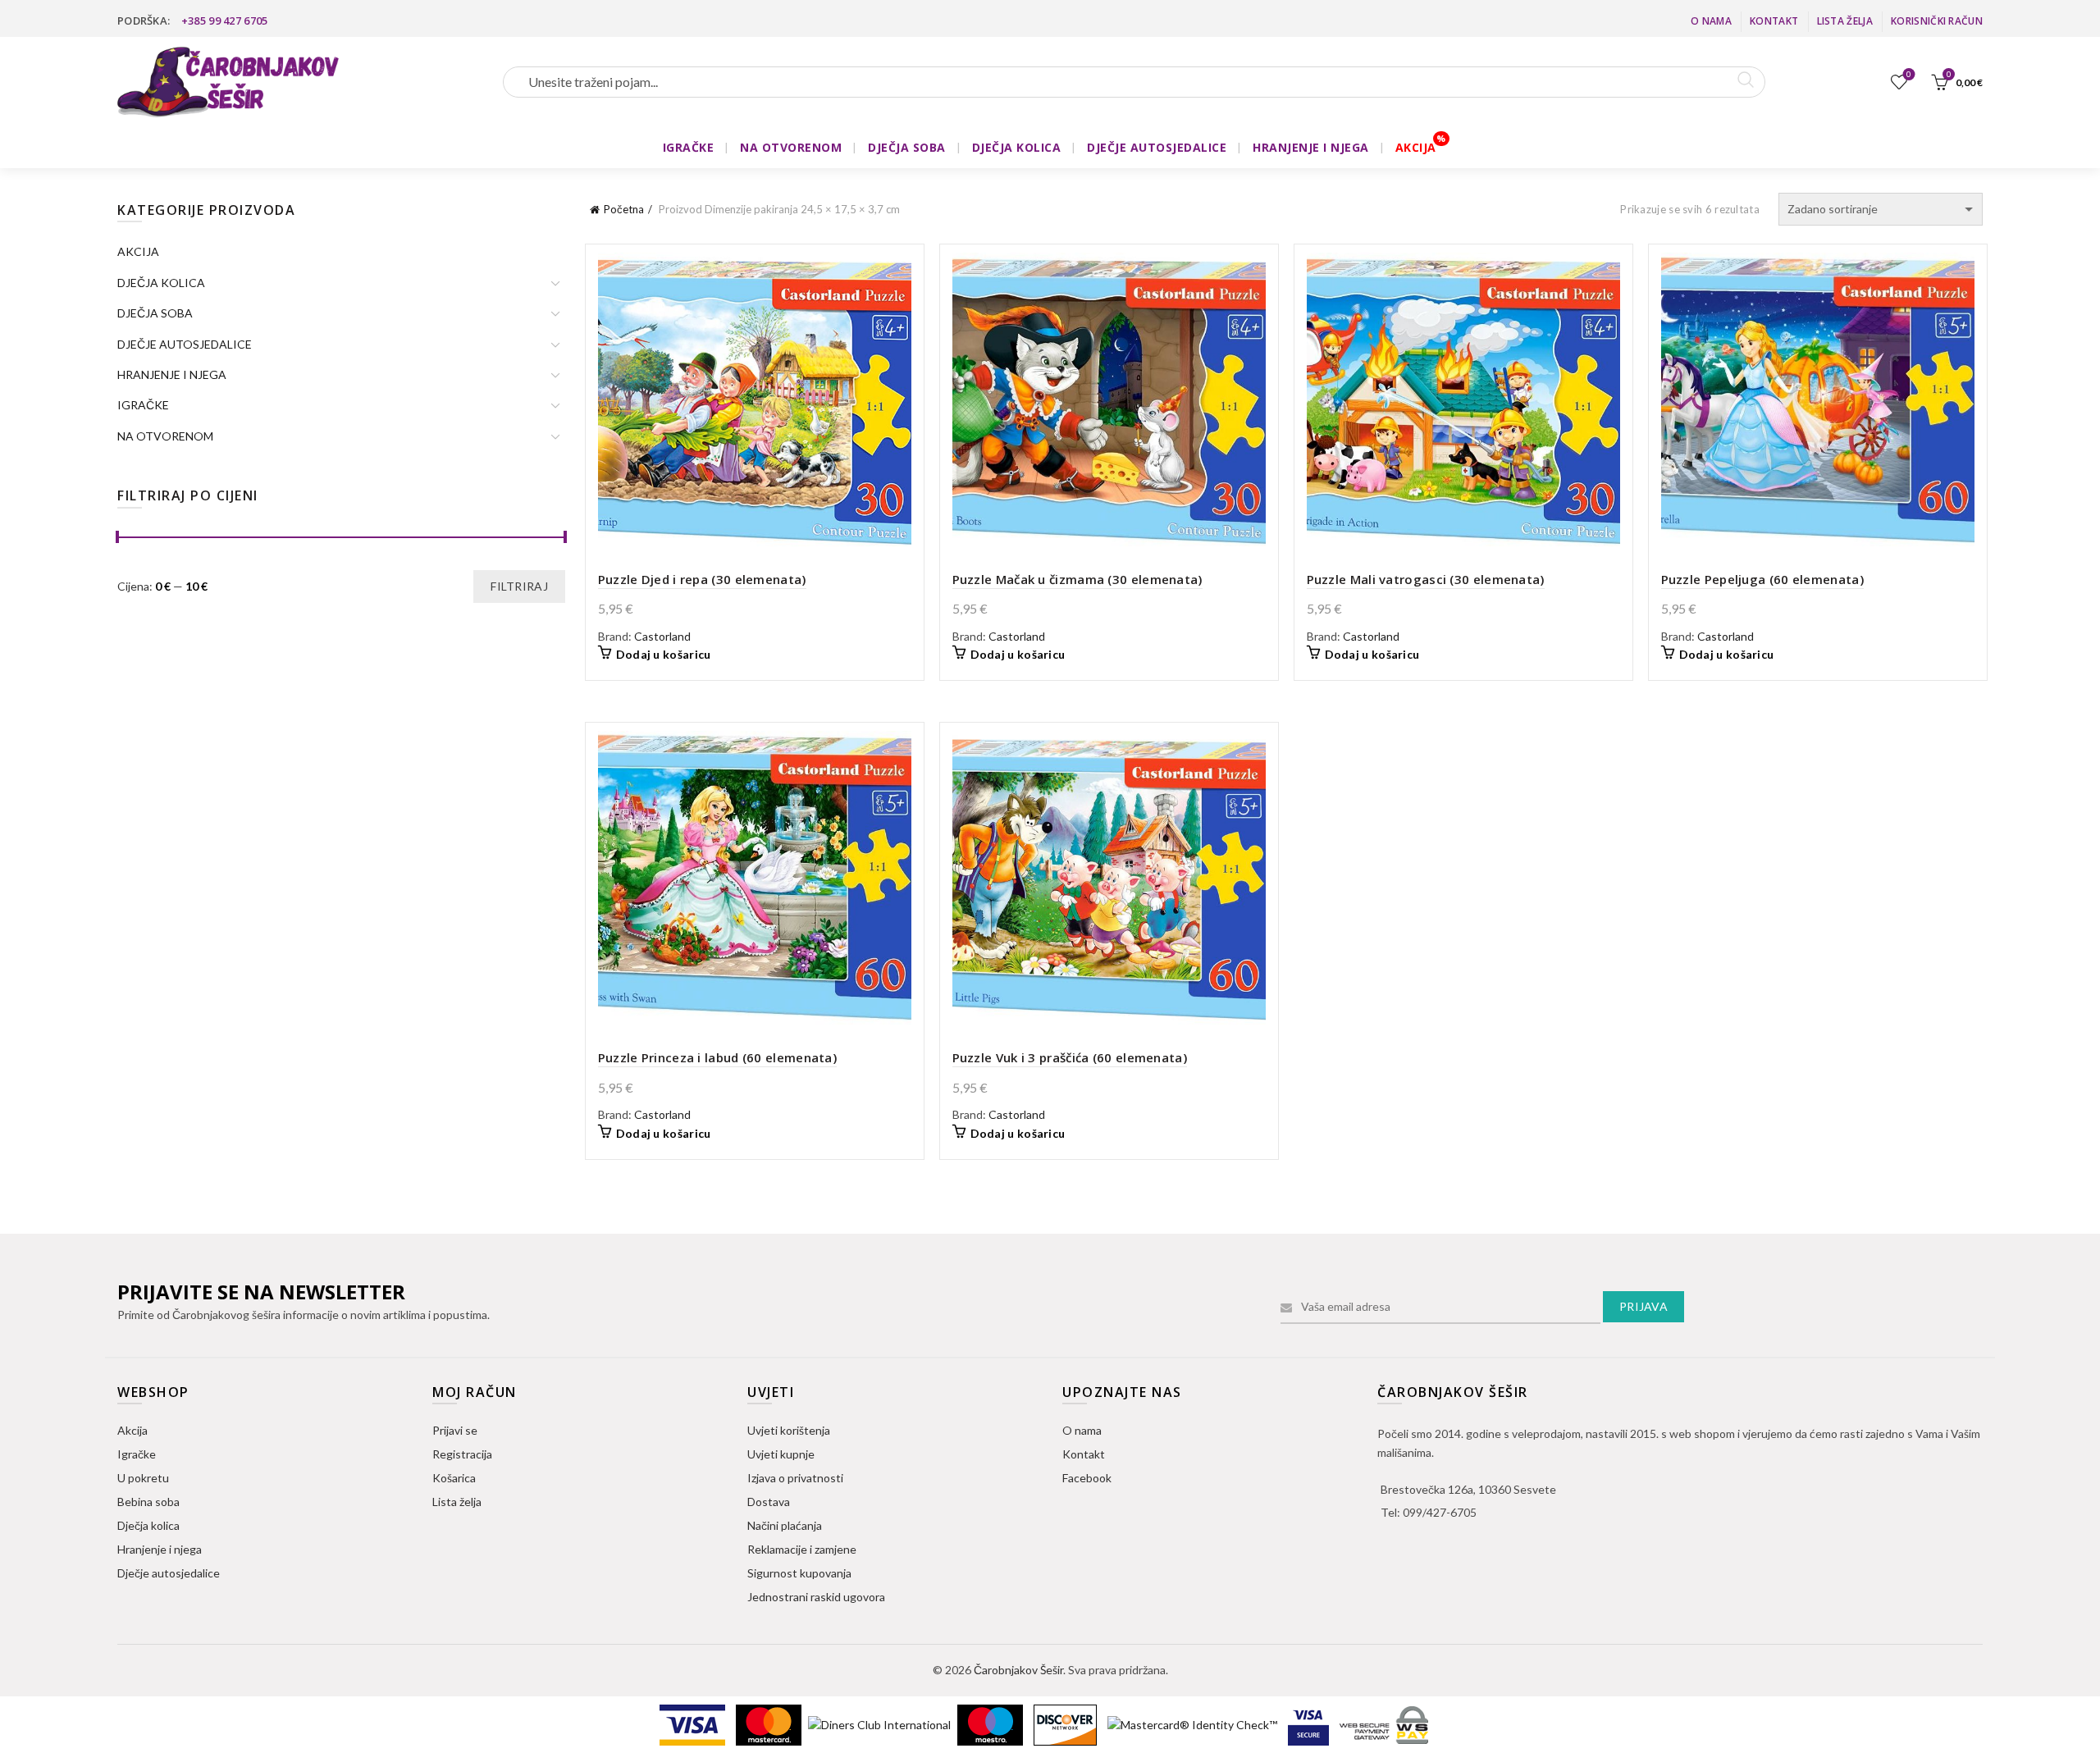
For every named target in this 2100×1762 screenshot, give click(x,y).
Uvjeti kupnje (781, 1454)
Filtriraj (519, 586)
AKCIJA (1416, 147)
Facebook (1087, 1478)
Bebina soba (148, 1502)
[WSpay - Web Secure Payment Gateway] (1384, 1723)
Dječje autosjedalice (169, 1573)
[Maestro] (991, 1723)
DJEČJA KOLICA (1017, 147)
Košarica (454, 1478)
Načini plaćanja (785, 1525)
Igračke (137, 1454)
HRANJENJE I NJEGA (1311, 147)
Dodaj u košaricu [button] (664, 654)
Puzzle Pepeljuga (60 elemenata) (1762, 579)
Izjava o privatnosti (795, 1478)
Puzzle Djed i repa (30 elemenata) (702, 579)
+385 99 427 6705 (225, 21)
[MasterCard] (770, 1723)
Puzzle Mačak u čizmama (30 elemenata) (1077, 579)
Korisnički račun (1937, 21)
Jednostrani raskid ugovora (816, 1597)
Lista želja (1845, 21)
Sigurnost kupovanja (799, 1573)
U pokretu (143, 1478)
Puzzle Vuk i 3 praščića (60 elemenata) (1070, 1057)
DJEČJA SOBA (907, 147)
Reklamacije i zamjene (802, 1549)
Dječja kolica (148, 1525)
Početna (624, 209)
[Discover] (1066, 1723)
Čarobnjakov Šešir (1018, 1670)
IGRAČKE (689, 147)
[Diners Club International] (881, 1723)
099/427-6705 (1440, 1512)
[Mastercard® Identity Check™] (1194, 1723)
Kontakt (1774, 21)
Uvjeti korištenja (789, 1430)
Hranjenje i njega (160, 1549)
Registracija (462, 1454)
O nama (1711, 21)
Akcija (132, 1430)
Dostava (769, 1502)
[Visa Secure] (1310, 1723)
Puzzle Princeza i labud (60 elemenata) (717, 1057)
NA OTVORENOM (791, 147)
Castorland (662, 636)
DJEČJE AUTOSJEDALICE (1157, 147)
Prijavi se (455, 1430)
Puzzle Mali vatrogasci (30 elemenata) (1426, 579)
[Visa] (694, 1723)
